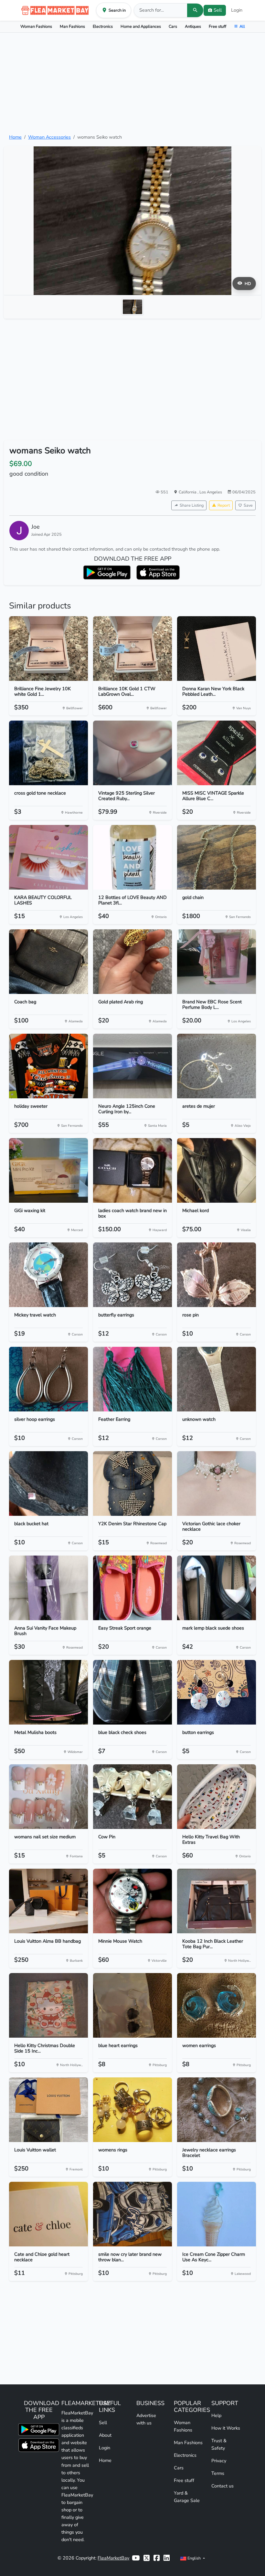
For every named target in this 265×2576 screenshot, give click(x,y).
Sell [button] (218, 10)
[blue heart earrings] (132, 2005)
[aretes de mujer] (217, 1066)
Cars (173, 26)
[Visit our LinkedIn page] (167, 2558)
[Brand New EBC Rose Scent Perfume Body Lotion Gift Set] (217, 962)
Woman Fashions (36, 26)
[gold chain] (217, 857)
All (242, 26)
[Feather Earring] (132, 1379)
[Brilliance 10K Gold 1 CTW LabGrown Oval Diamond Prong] (132, 649)
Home (15, 137)
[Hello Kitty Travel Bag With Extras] (217, 1797)
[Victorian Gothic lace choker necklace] (217, 1483)
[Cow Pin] (132, 1797)
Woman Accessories (49, 137)
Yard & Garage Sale (187, 2497)
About (105, 2435)
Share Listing (192, 505)
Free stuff (217, 26)
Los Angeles (211, 492)
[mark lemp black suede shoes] (217, 1588)
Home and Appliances (141, 26)
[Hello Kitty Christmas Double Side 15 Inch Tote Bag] (48, 2005)
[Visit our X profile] (147, 2558)
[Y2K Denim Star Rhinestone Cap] (132, 1483)
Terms (218, 2473)
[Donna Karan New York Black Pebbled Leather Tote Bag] (217, 649)
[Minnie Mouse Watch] (132, 1901)
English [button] (194, 2558)
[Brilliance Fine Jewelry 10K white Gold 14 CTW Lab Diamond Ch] (48, 649)
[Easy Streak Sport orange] (132, 1588)
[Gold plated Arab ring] (132, 962)
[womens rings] (132, 2110)
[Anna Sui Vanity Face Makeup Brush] (48, 1588)
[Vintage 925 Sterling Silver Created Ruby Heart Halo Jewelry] (132, 753)
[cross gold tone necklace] (48, 753)
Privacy (219, 2461)
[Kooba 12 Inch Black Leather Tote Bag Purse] (217, 1901)
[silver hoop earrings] (48, 1379)
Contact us (223, 2486)
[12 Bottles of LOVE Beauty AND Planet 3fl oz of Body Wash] (132, 857)
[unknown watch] (217, 1379)
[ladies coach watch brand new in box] (132, 1170)
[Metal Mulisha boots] (48, 1692)
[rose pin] (217, 1275)
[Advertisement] (132, 83)
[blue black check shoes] (132, 1692)
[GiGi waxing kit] (48, 1170)
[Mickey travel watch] (48, 1275)
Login (237, 10)
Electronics (103, 26)
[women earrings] (217, 2005)
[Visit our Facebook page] (157, 2558)
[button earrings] (217, 1692)
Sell (103, 2423)
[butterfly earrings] (132, 1275)
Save (248, 505)
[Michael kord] (217, 1170)
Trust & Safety (219, 2444)
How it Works (226, 2428)
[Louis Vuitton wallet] (48, 2110)
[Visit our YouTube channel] (136, 2558)
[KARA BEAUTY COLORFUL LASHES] (48, 857)
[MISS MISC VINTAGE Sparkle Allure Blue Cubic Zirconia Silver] (217, 753)
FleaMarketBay (113, 2558)
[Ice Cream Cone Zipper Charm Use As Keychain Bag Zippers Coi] (217, 2214)
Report (224, 505)
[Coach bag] (48, 962)
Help (216, 2415)
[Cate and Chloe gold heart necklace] (48, 2214)
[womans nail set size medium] (48, 1797)
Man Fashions (72, 26)
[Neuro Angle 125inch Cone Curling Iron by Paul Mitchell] (132, 1066)
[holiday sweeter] (48, 1066)
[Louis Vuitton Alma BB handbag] (48, 1901)
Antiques (193, 26)
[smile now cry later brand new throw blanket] (132, 2214)
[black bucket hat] (48, 1483)
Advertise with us (146, 2419)
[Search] (195, 10)
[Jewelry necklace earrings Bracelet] (217, 2110)
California (188, 492)
